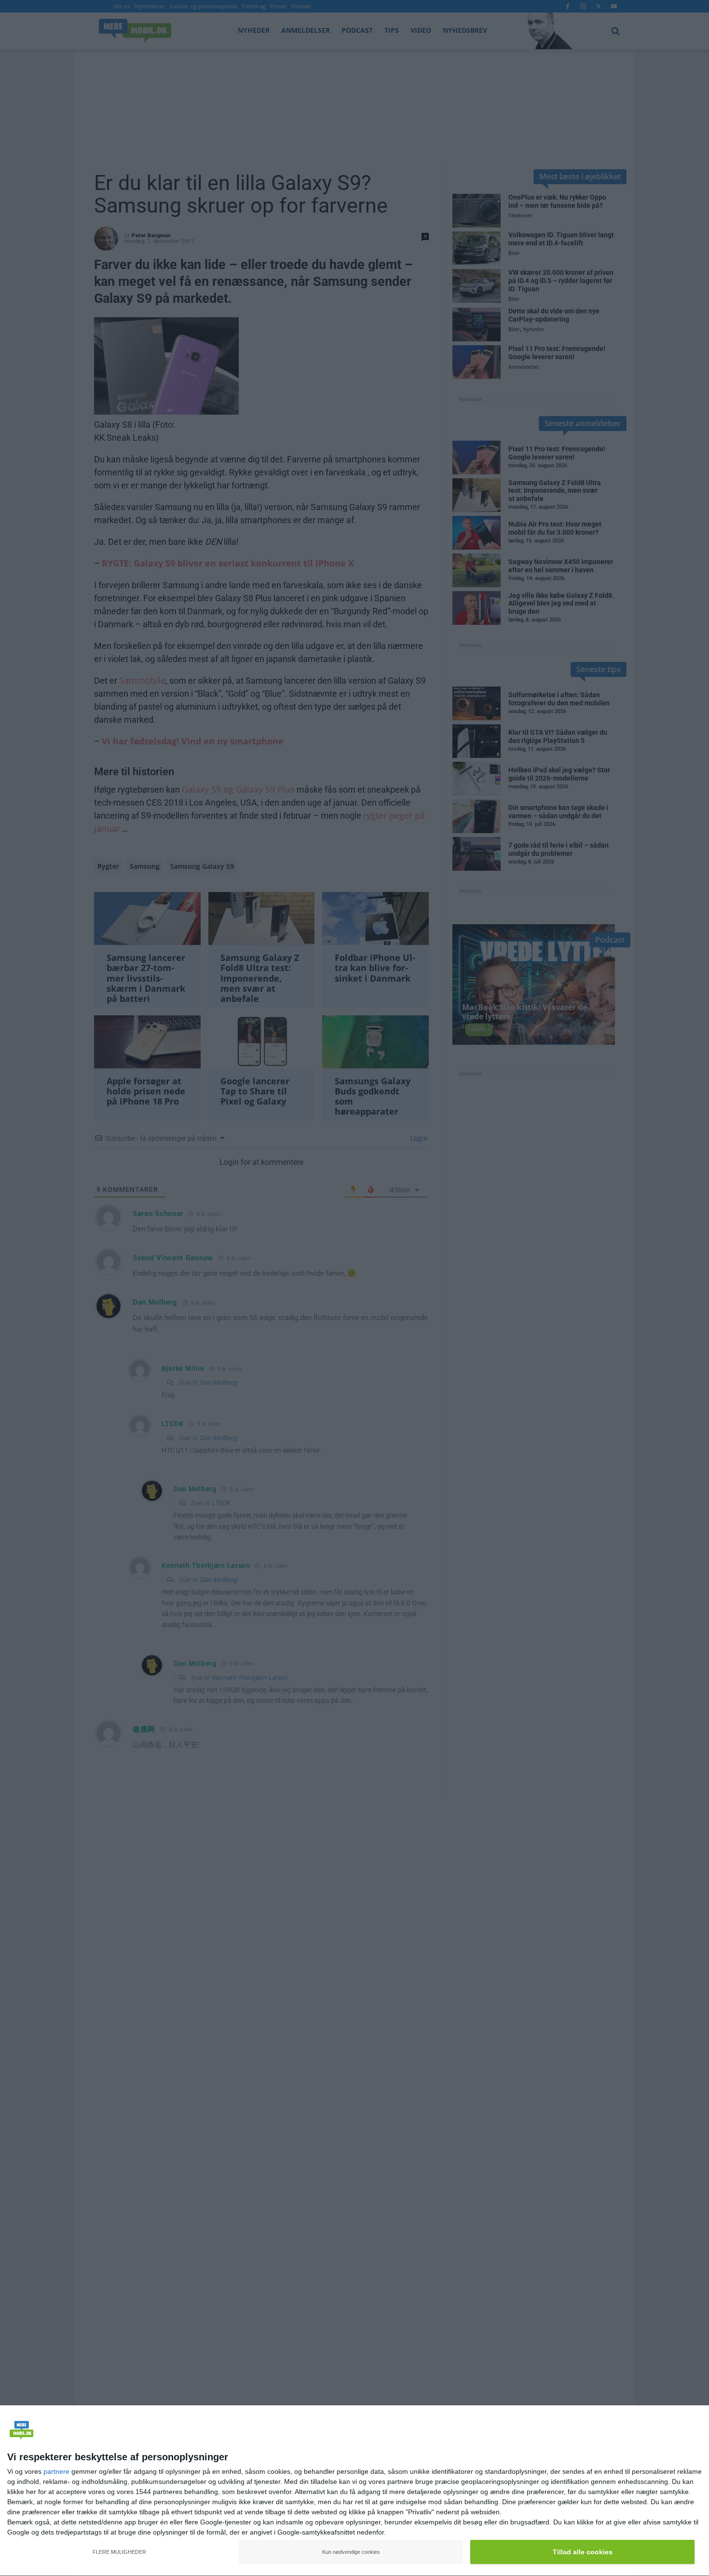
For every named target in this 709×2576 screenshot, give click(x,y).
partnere (56, 2471)
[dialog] (354, 2491)
